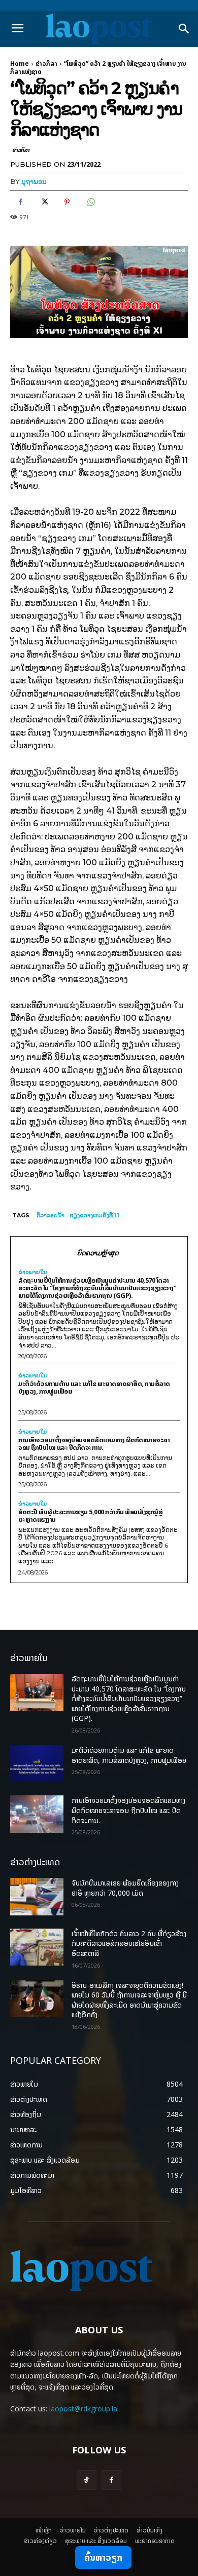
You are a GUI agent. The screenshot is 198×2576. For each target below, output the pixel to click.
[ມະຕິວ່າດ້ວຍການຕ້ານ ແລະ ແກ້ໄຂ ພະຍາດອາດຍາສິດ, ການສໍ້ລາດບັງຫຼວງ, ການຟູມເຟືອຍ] (37, 1764)
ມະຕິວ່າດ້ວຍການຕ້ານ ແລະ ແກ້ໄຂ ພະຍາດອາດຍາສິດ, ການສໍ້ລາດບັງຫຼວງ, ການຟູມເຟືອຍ (94, 1387)
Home (20, 64)
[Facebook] (20, 202)
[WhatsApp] (90, 202)
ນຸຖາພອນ (34, 181)
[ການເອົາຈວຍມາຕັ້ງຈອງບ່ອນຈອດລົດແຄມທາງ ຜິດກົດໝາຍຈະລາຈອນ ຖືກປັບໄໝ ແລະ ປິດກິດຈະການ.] (37, 1814)
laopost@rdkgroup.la (83, 2409)
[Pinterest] (67, 202)
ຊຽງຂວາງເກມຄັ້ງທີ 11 (94, 1215)
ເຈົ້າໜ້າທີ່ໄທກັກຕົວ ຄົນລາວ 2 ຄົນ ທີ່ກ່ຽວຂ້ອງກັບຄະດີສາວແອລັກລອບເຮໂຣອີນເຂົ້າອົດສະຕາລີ (129, 1943)
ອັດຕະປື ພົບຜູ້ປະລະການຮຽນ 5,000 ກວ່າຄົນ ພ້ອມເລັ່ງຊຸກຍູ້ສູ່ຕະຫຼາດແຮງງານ (90, 1515)
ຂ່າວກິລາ (46, 64)
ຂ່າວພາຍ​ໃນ (32, 1272)
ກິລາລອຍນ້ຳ (51, 1215)
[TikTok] (87, 2480)
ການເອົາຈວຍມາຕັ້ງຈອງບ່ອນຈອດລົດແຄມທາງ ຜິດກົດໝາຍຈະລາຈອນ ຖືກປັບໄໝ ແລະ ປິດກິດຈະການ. (94, 1444)
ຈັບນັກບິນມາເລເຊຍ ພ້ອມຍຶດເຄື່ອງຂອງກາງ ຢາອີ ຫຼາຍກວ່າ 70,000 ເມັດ (125, 1888)
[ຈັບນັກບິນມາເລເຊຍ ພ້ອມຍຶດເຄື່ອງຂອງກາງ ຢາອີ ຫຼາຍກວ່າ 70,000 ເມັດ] (37, 1897)
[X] (44, 202)
